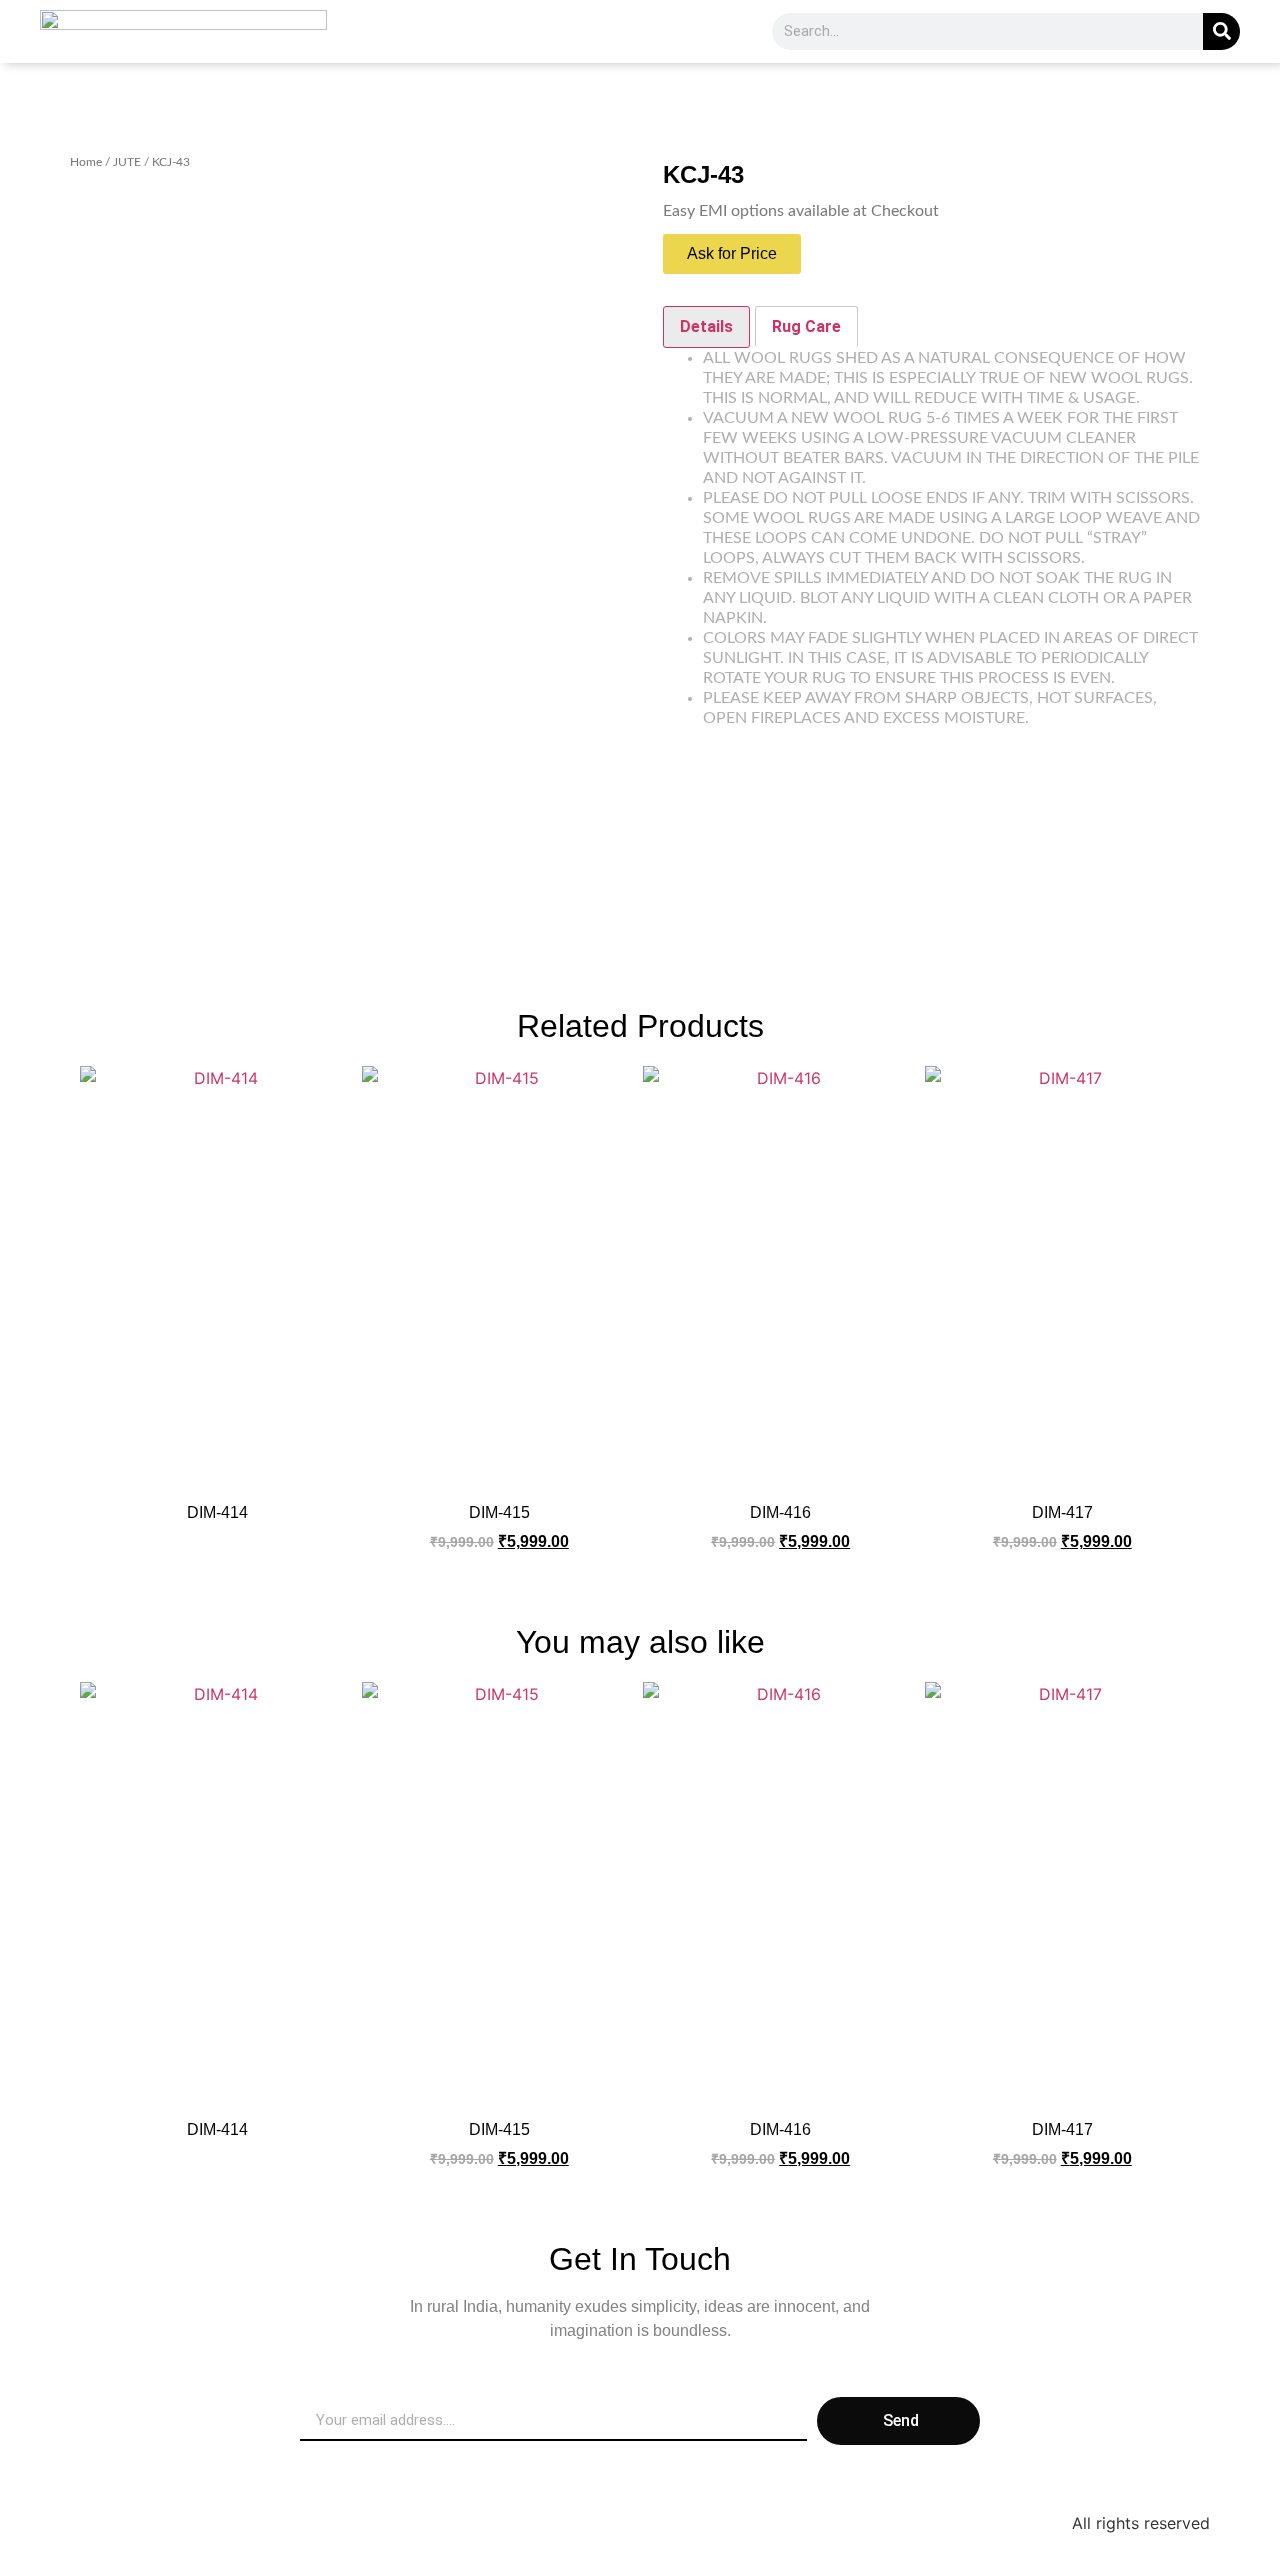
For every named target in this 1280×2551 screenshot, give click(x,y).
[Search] (1221, 31)
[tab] (706, 327)
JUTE (127, 162)
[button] (732, 254)
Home (86, 162)
